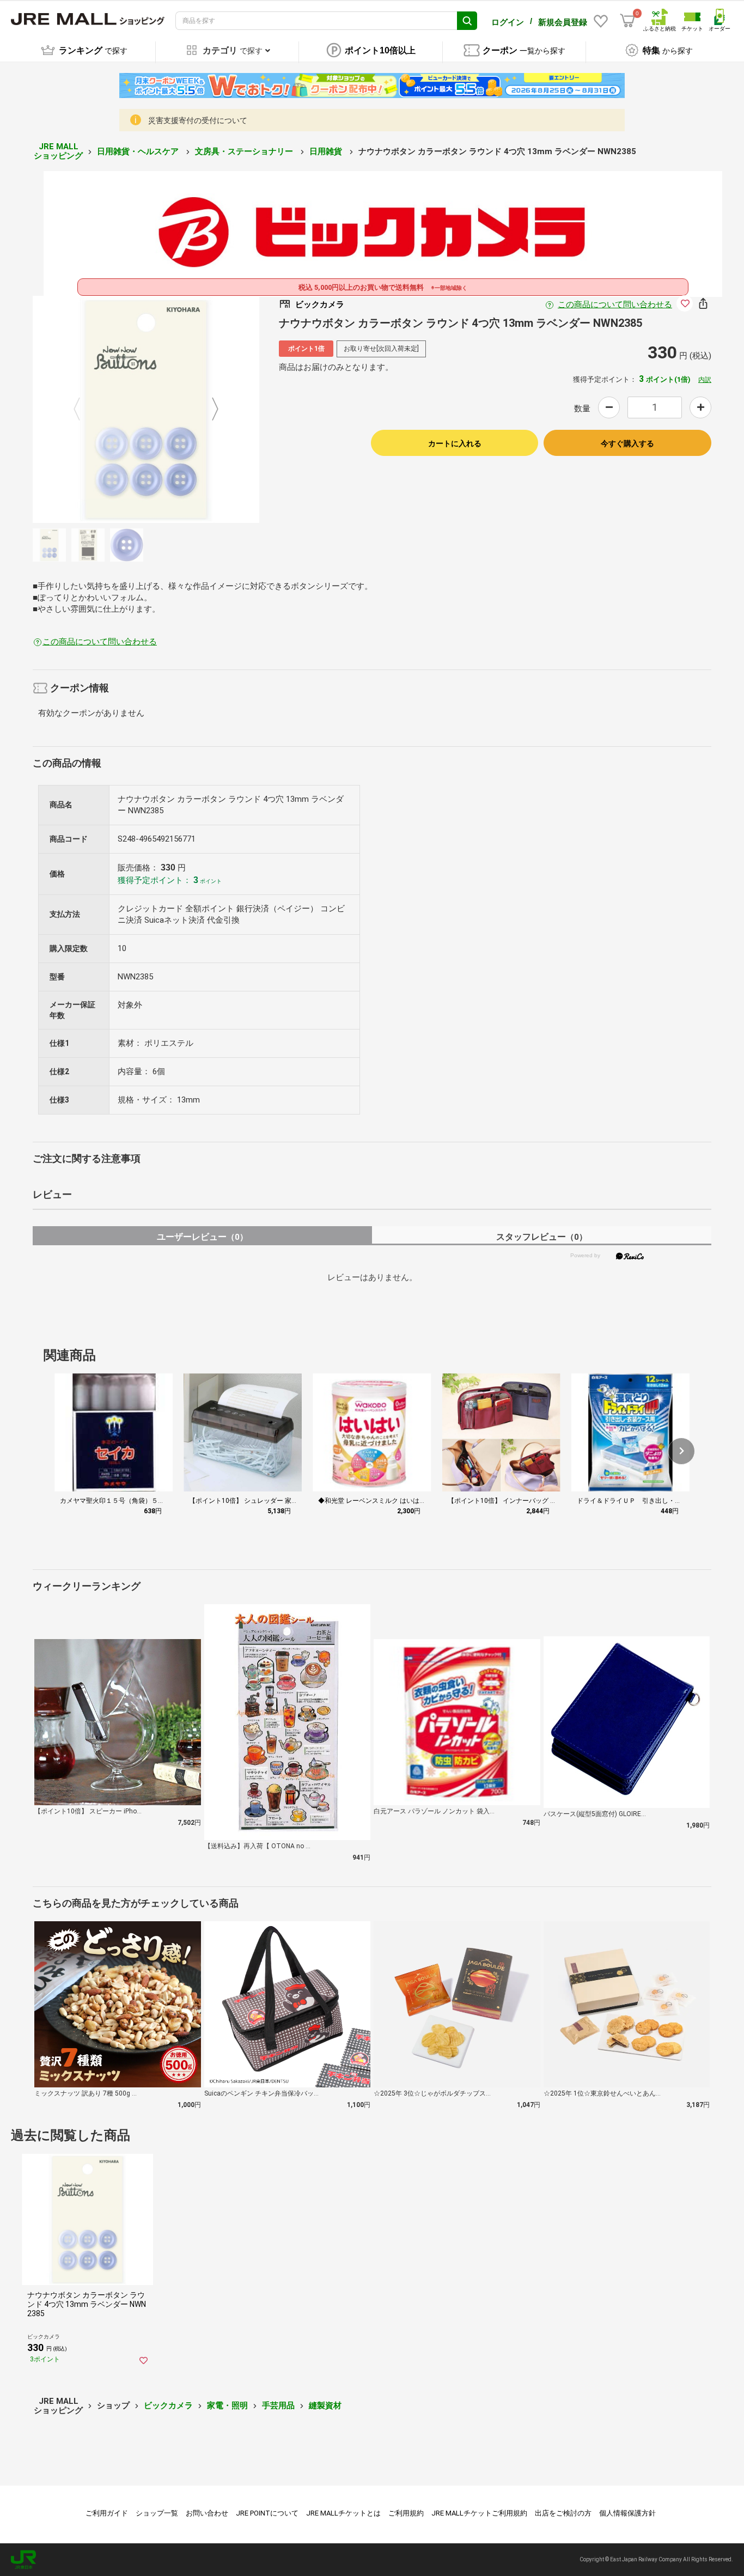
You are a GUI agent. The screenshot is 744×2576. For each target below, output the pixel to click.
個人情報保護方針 (627, 2513)
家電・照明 (227, 2406)
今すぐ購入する (627, 443)
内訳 (705, 380)
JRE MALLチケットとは (343, 2513)
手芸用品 (278, 2406)
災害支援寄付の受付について (198, 120)
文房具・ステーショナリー (245, 151)
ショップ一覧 (157, 2513)
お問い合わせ (207, 2513)
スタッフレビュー (542, 1237)
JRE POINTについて (267, 2513)
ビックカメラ (168, 2406)
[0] (627, 21)
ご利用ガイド (107, 2513)
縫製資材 (325, 2406)
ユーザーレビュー (202, 1237)
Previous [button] (83, 410)
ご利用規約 (406, 2513)
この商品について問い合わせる (615, 305)
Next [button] (209, 410)
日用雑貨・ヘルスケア (139, 151)
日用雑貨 (327, 151)
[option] (146, 409)
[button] (681, 1451)
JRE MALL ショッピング (58, 151)
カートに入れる (455, 443)
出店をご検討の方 (563, 2513)
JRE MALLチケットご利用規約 (479, 2513)
